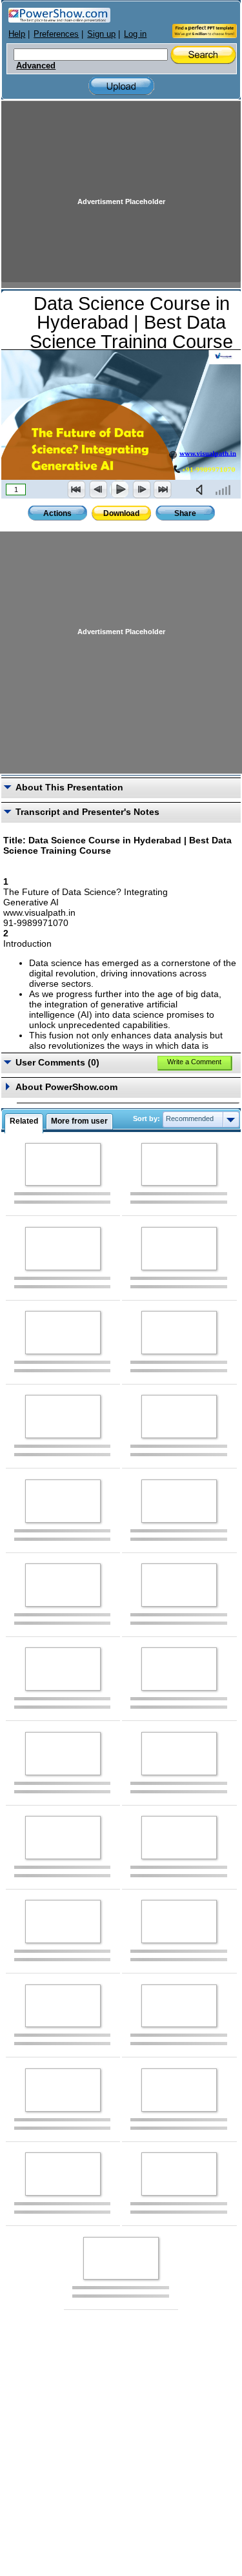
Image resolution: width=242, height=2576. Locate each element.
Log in (135, 34)
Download (121, 513)
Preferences (56, 34)
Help (17, 34)
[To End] (163, 489)
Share (185, 513)
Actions (57, 513)
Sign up (101, 34)
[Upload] (121, 86)
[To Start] (77, 489)
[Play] (119, 489)
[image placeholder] (63, 1165)
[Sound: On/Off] (202, 489)
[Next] (141, 489)
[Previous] (98, 489)
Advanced (36, 66)
